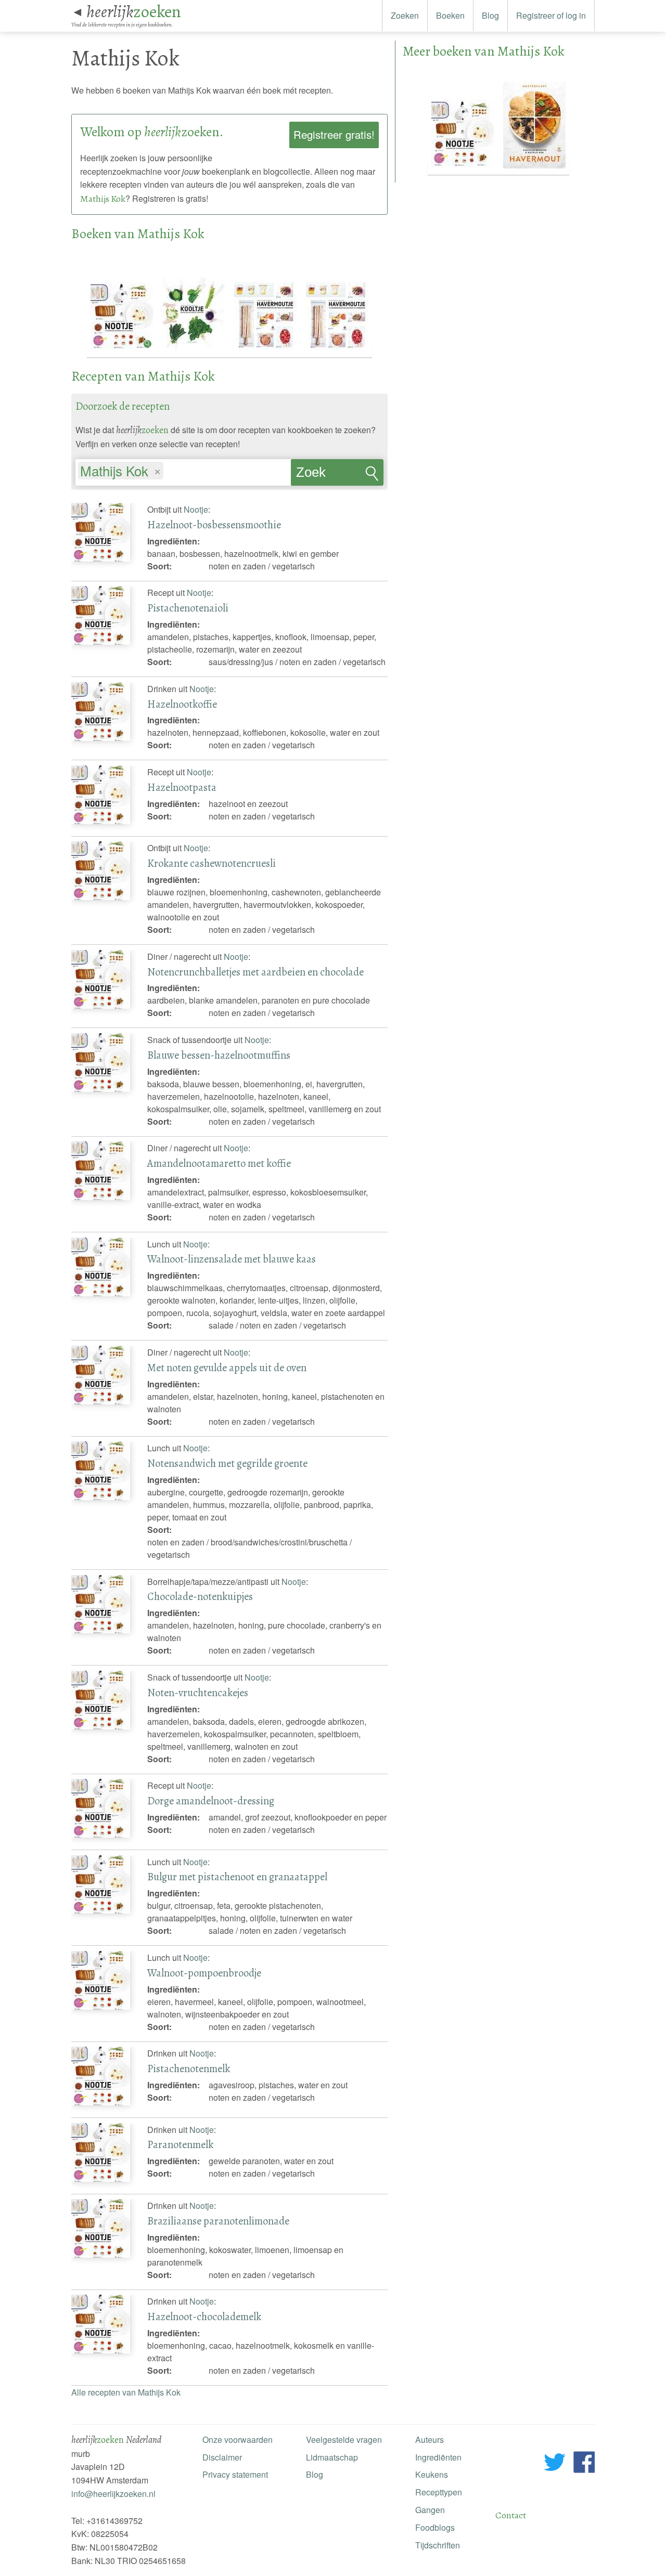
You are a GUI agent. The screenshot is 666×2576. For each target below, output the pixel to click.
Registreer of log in (551, 15)
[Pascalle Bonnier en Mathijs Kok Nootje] (123, 351)
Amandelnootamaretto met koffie (219, 1163)
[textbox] (171, 472)
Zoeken (405, 15)
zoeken (134, 11)
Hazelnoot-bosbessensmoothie (214, 525)
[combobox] (183, 467)
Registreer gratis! (334, 134)
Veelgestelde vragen (344, 2440)
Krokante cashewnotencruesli (212, 863)
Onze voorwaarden (238, 2440)
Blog (490, 15)
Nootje (196, 509)
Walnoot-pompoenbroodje (204, 1973)
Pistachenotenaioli (188, 608)
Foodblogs (435, 2527)
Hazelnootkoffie (182, 704)
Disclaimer (222, 2457)
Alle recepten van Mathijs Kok (126, 2392)
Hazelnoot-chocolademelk (204, 2317)
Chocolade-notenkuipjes (200, 1596)
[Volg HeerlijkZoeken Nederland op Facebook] (584, 2464)
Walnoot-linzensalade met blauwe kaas (232, 1259)
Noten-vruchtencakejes (198, 1693)
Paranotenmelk (180, 2144)
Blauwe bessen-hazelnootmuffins (219, 1055)
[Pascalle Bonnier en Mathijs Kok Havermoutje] (266, 351)
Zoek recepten (322, 475)
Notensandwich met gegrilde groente (227, 1463)
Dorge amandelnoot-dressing (211, 1801)
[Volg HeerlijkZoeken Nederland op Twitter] (555, 2464)
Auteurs (430, 2440)
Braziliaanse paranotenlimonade (218, 2221)
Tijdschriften (438, 2545)
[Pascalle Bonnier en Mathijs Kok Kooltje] (195, 351)
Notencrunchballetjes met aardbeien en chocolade (255, 972)
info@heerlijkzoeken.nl (113, 2494)
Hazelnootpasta (182, 787)
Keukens (432, 2474)
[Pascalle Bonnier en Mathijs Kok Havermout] (534, 169)
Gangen (430, 2510)
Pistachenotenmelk (189, 2068)
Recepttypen (439, 2492)
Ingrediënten (438, 2457)
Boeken (450, 15)
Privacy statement (235, 2474)
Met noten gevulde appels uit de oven (227, 1368)
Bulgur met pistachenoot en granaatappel (237, 1877)
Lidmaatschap (332, 2457)
